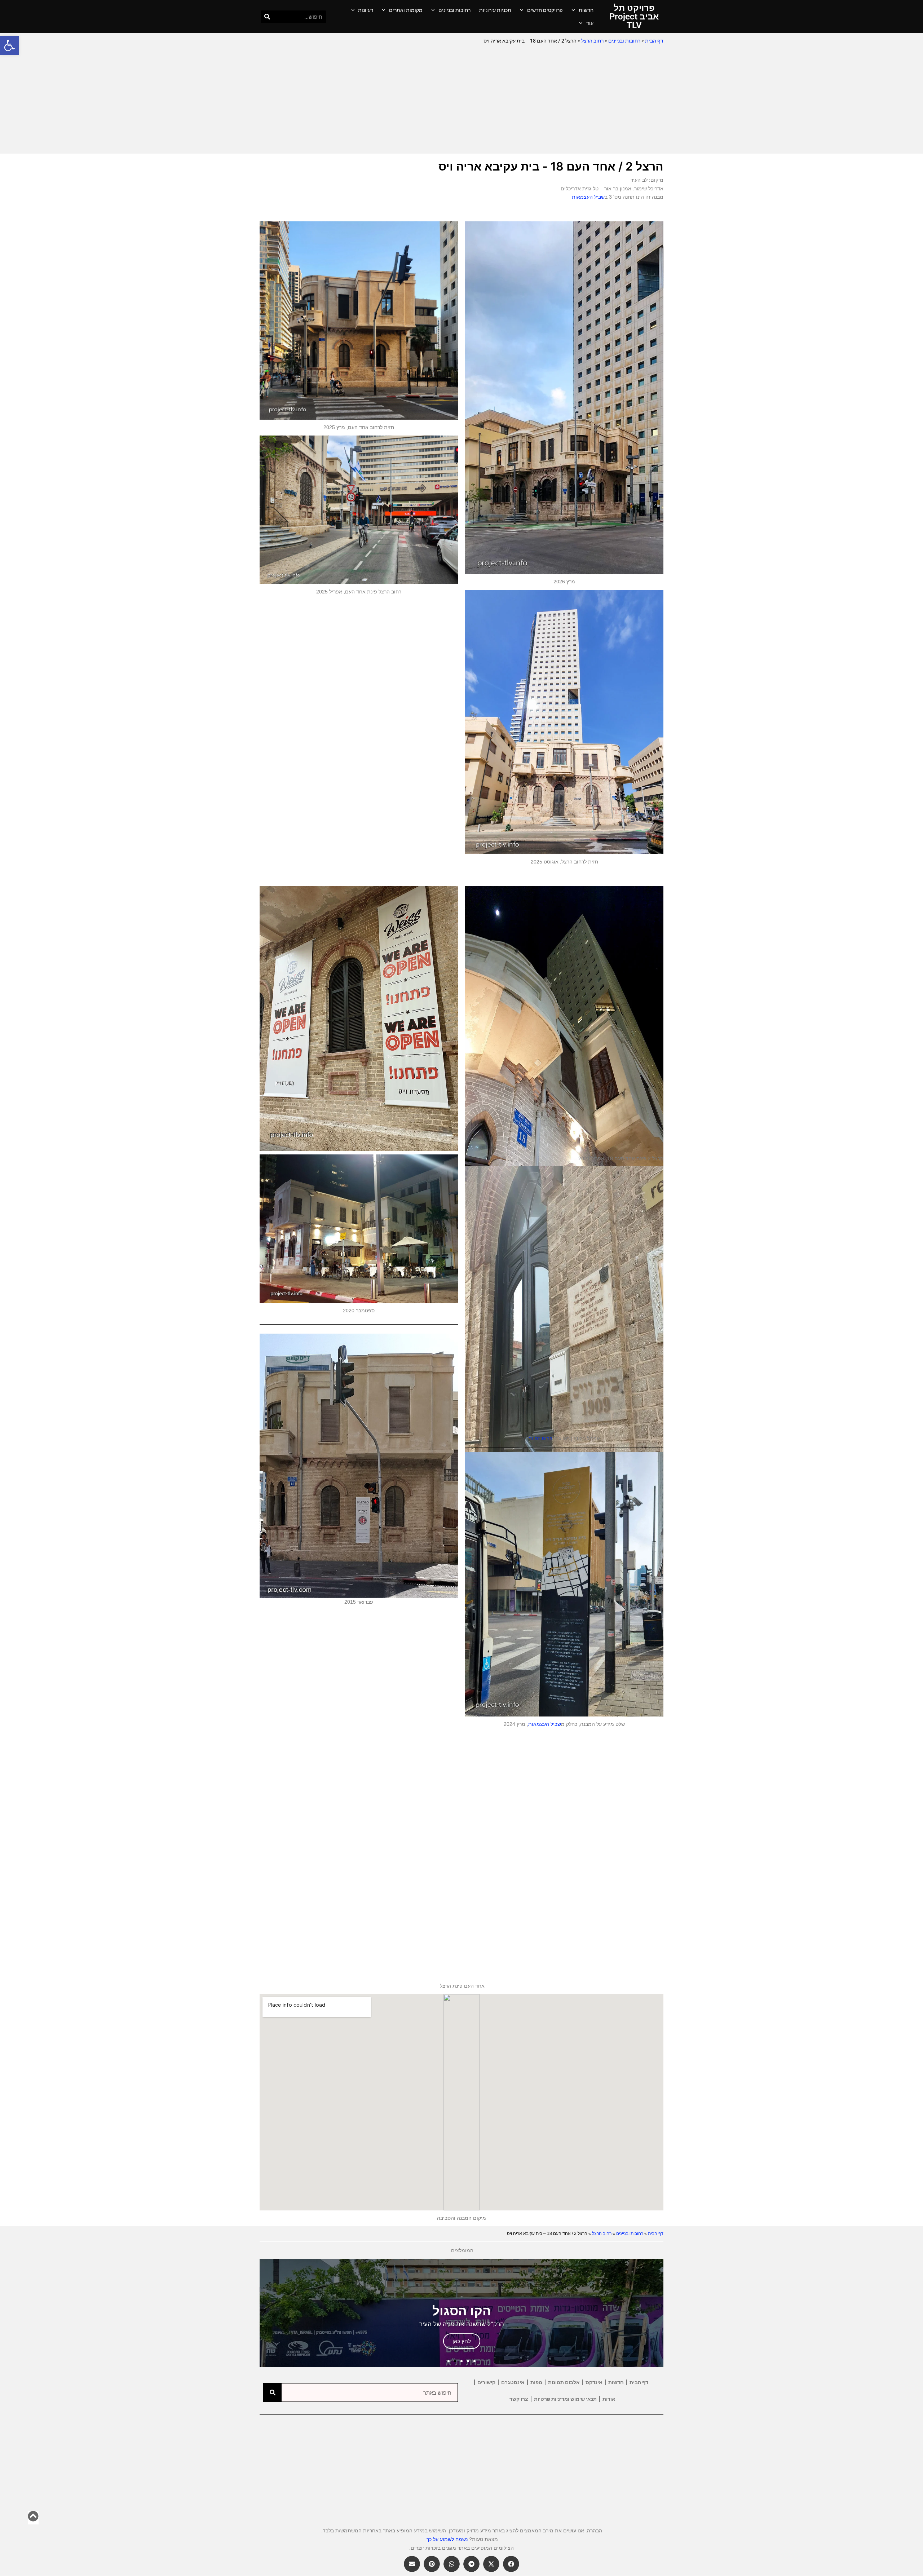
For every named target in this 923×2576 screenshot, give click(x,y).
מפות (536, 2382)
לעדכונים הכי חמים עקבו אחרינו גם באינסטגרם (452, 1208)
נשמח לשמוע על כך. (446, 2539)
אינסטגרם (513, 2382)
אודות (609, 2399)
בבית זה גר (541, 1439)
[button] (9, 45)
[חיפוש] (267, 17)
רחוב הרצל (592, 41)
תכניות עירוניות (495, 10)
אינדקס (594, 2382)
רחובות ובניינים (454, 10)
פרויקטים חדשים (545, 10)
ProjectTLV (452, 1187)
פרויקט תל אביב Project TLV (634, 17)
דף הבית (654, 41)
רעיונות (366, 10)
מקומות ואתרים (406, 10)
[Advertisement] (461, 100)
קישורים (486, 2382)
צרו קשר (519, 2399)
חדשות (586, 10)
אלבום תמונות (564, 2382)
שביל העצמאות (588, 197)
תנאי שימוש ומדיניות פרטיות (565, 2399)
